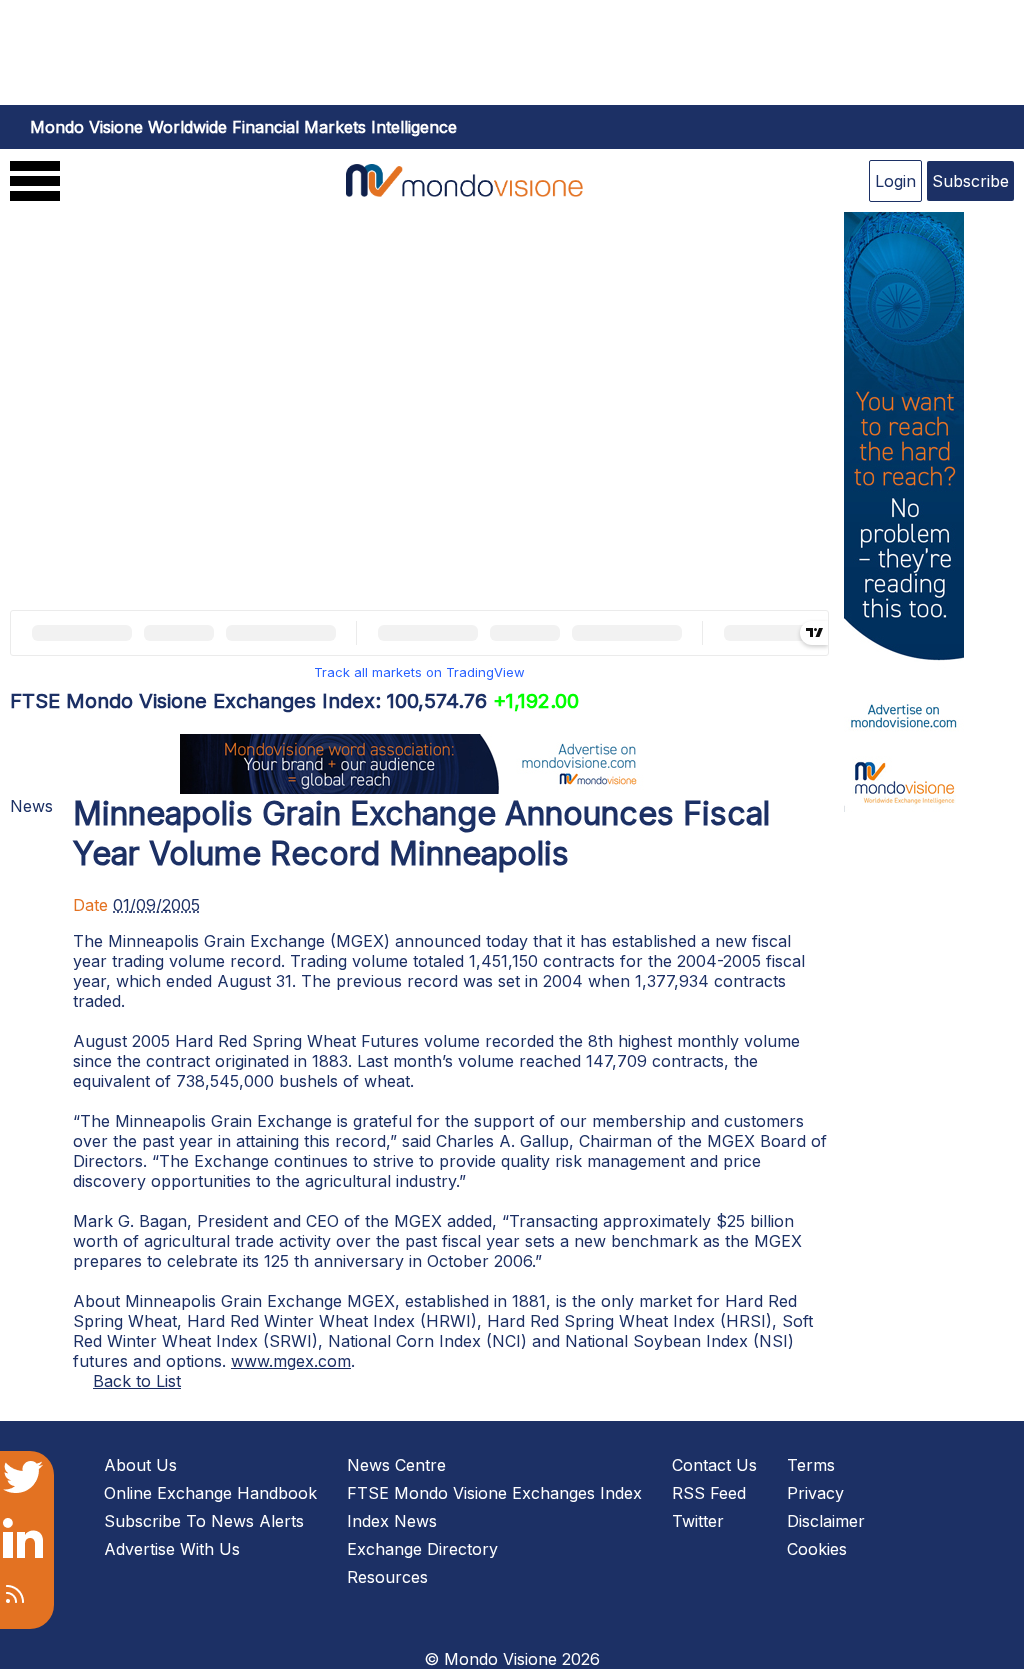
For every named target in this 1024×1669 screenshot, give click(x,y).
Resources (387, 1577)
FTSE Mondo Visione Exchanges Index (494, 1493)
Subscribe (970, 181)
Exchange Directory (422, 1549)
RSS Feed (709, 1493)
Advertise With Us (172, 1549)
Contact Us (714, 1465)
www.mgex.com (291, 1361)
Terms (811, 1465)
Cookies (817, 1549)
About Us (140, 1465)
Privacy (815, 1493)
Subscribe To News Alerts (204, 1521)
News (31, 806)
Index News (392, 1521)
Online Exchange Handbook (210, 1493)
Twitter (698, 1521)
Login (895, 181)
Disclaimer (826, 1521)
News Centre (396, 1465)
